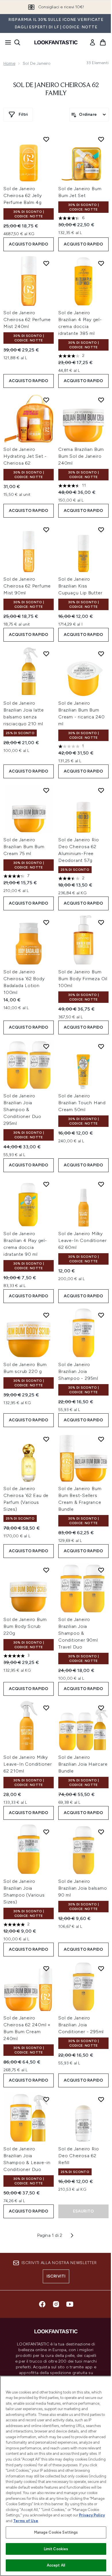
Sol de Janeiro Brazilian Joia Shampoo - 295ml (78, 1371)
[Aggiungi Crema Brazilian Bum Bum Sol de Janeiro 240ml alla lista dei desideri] (101, 400)
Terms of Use (26, 2521)
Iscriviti (56, 2276)
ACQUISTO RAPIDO (29, 244)
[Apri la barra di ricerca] (17, 42)
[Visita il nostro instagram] (56, 2304)
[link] (92, 42)
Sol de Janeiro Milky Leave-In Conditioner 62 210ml (28, 1764)
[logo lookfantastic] (56, 42)
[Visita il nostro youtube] (70, 2304)
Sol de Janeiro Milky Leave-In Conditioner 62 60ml (83, 1240)
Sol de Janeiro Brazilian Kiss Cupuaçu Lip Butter (80, 586)
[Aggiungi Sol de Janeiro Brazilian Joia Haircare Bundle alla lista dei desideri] (101, 1708)
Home (9, 63)
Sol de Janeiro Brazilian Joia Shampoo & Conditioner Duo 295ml (22, 1110)
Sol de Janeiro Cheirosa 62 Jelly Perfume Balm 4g (23, 195)
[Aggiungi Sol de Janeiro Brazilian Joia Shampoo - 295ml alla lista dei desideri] (101, 1315)
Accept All (56, 2565)
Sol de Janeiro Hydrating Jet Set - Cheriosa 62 (25, 456)
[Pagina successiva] (72, 2235)
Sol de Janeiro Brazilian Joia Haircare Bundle (83, 1764)
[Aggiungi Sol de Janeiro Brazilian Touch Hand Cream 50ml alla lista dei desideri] (101, 1046)
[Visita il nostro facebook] (42, 2304)
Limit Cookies (56, 2549)
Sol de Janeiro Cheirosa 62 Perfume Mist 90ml (27, 586)
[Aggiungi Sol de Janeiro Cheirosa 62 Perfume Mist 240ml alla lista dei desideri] (46, 263)
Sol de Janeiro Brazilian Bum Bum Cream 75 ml (24, 847)
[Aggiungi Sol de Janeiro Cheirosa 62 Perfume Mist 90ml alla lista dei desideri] (46, 530)
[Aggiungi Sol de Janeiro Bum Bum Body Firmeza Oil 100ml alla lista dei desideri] (101, 922)
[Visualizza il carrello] (103, 42)
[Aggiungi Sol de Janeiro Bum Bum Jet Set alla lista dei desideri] (101, 139)
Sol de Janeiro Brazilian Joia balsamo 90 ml (83, 1888)
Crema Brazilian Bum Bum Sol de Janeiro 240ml (81, 456)
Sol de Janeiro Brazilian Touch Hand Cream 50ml (82, 1103)
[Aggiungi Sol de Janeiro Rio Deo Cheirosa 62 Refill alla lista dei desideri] (101, 2099)
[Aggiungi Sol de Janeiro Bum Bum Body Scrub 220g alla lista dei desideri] (46, 1570)
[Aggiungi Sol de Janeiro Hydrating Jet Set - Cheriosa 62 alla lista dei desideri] (46, 400)
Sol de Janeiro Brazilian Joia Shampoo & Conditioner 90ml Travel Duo (78, 1633)
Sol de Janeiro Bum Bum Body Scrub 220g (25, 1626)
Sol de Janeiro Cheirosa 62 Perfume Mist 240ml (27, 320)
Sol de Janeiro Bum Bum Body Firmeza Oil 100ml (83, 979)
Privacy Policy (92, 2515)
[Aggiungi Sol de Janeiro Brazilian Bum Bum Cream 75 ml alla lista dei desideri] (46, 790)
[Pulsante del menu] (6, 42)
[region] (56, 2476)
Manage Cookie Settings (56, 2532)
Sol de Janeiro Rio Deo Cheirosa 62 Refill (79, 2156)
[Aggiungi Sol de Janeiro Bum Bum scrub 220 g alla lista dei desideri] (46, 1315)
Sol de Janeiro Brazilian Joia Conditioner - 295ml (81, 2025)
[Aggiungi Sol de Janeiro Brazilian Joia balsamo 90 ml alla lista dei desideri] (101, 1832)
